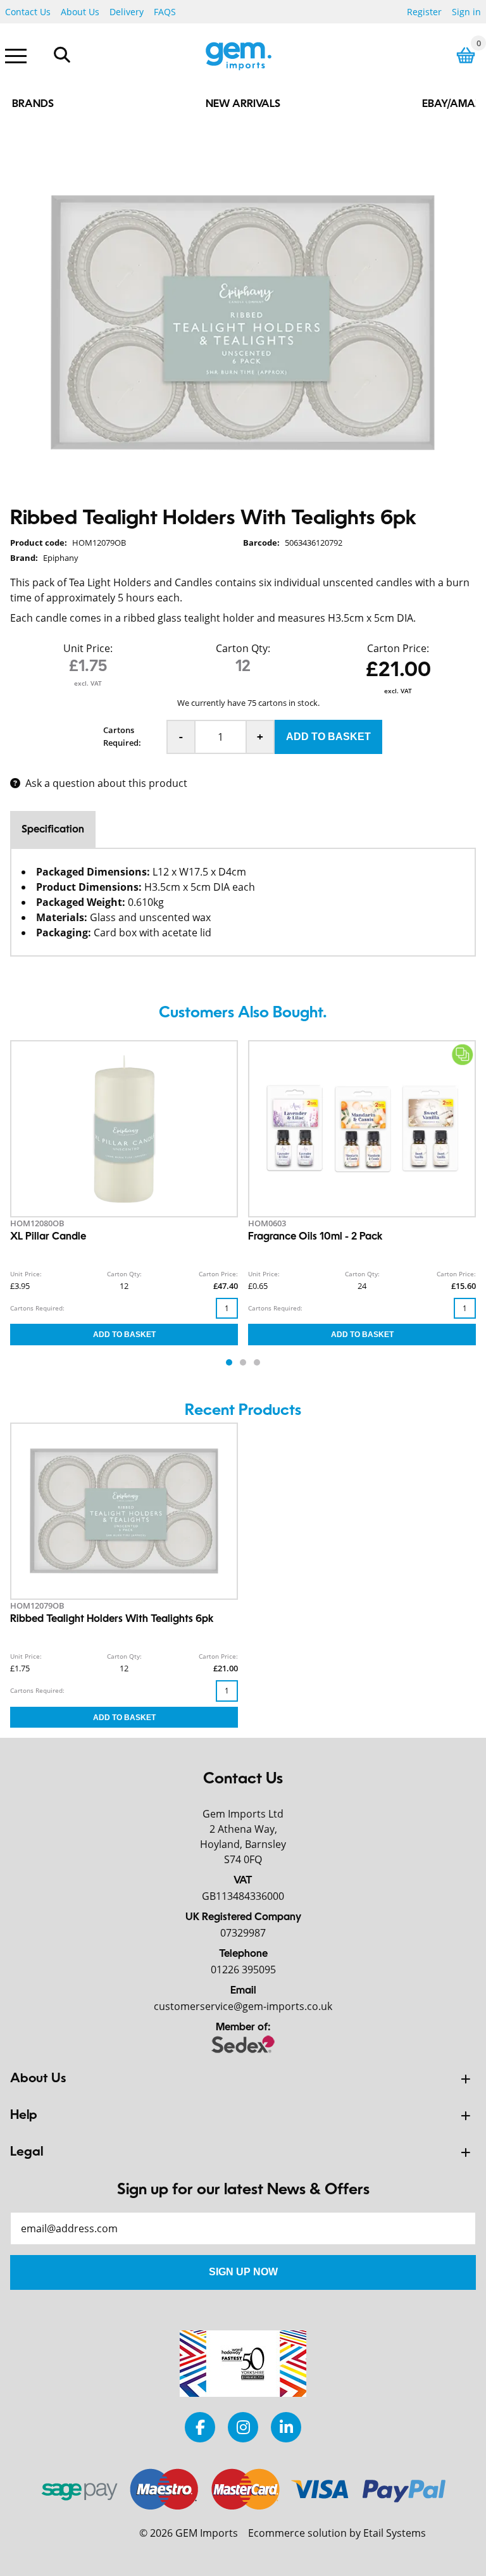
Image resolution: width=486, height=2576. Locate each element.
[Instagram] (243, 2427)
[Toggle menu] (16, 55)
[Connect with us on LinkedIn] (286, 2427)
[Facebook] (200, 2427)
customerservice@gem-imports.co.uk (243, 2006)
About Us (80, 12)
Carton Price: (398, 648)
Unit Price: (88, 648)
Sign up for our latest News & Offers (243, 2190)
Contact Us (28, 12)
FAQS (165, 12)
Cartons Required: (122, 736)
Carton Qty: (243, 648)
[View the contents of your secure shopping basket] (466, 55)
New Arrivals (243, 104)
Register (424, 12)
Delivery (127, 12)
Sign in (466, 12)
